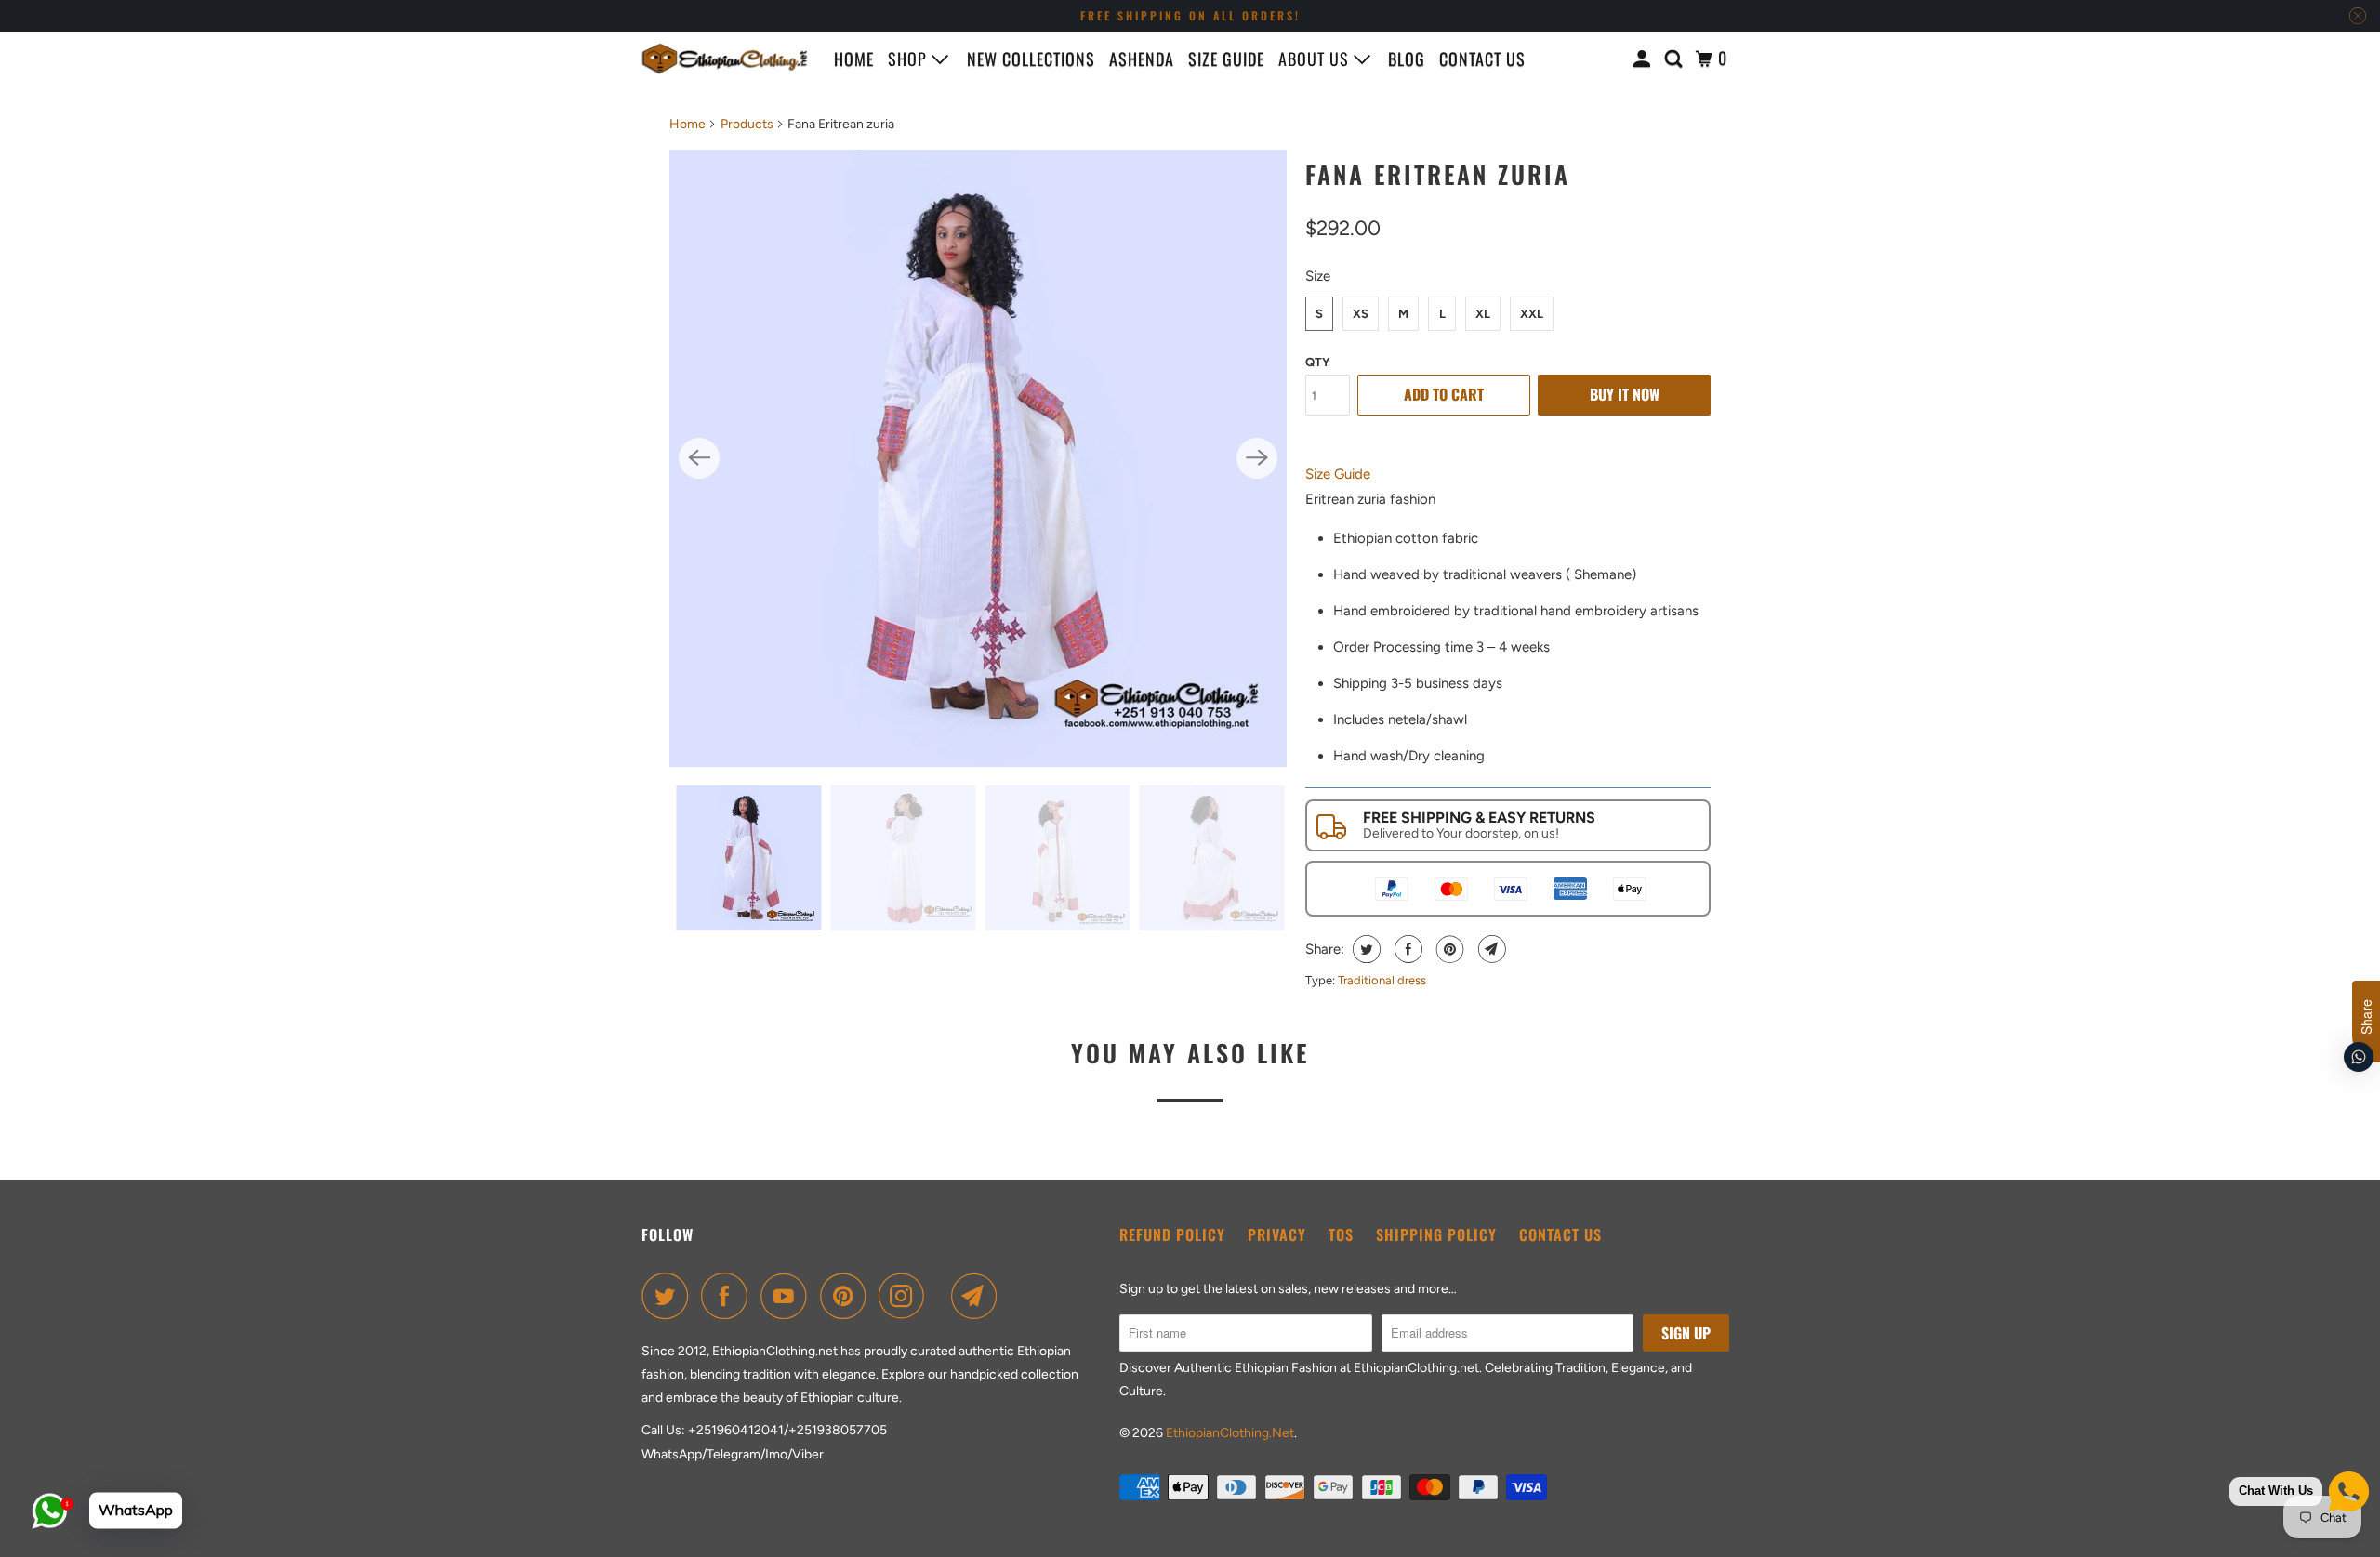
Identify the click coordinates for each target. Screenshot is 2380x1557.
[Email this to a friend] (1490, 949)
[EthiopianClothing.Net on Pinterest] (847, 1296)
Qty (1317, 362)
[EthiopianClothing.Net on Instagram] (906, 1296)
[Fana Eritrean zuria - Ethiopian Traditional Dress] (978, 458)
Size (1318, 276)
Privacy (1277, 1234)
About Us (1316, 59)
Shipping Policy (1436, 1234)
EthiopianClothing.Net (1230, 1433)
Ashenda (1142, 59)
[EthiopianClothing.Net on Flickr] (943, 1296)
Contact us (1482, 59)
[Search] (1676, 59)
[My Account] (1644, 59)
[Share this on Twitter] (1364, 949)
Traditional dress (1382, 980)
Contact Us (1560, 1234)
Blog (1407, 59)
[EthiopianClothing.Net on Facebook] (729, 1296)
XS (1361, 314)
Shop (910, 59)
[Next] (1257, 458)
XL (1483, 314)
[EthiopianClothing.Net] (725, 59)
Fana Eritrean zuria (1438, 174)
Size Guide (1226, 59)
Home (854, 59)
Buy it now (1625, 394)
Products (747, 124)
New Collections (1031, 59)
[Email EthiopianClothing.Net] (979, 1296)
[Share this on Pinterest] (1448, 949)
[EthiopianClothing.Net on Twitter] (669, 1296)
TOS (1341, 1234)
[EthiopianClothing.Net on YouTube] (788, 1296)
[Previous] (699, 458)
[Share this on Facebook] (1406, 949)
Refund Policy (1172, 1234)
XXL (1532, 314)
